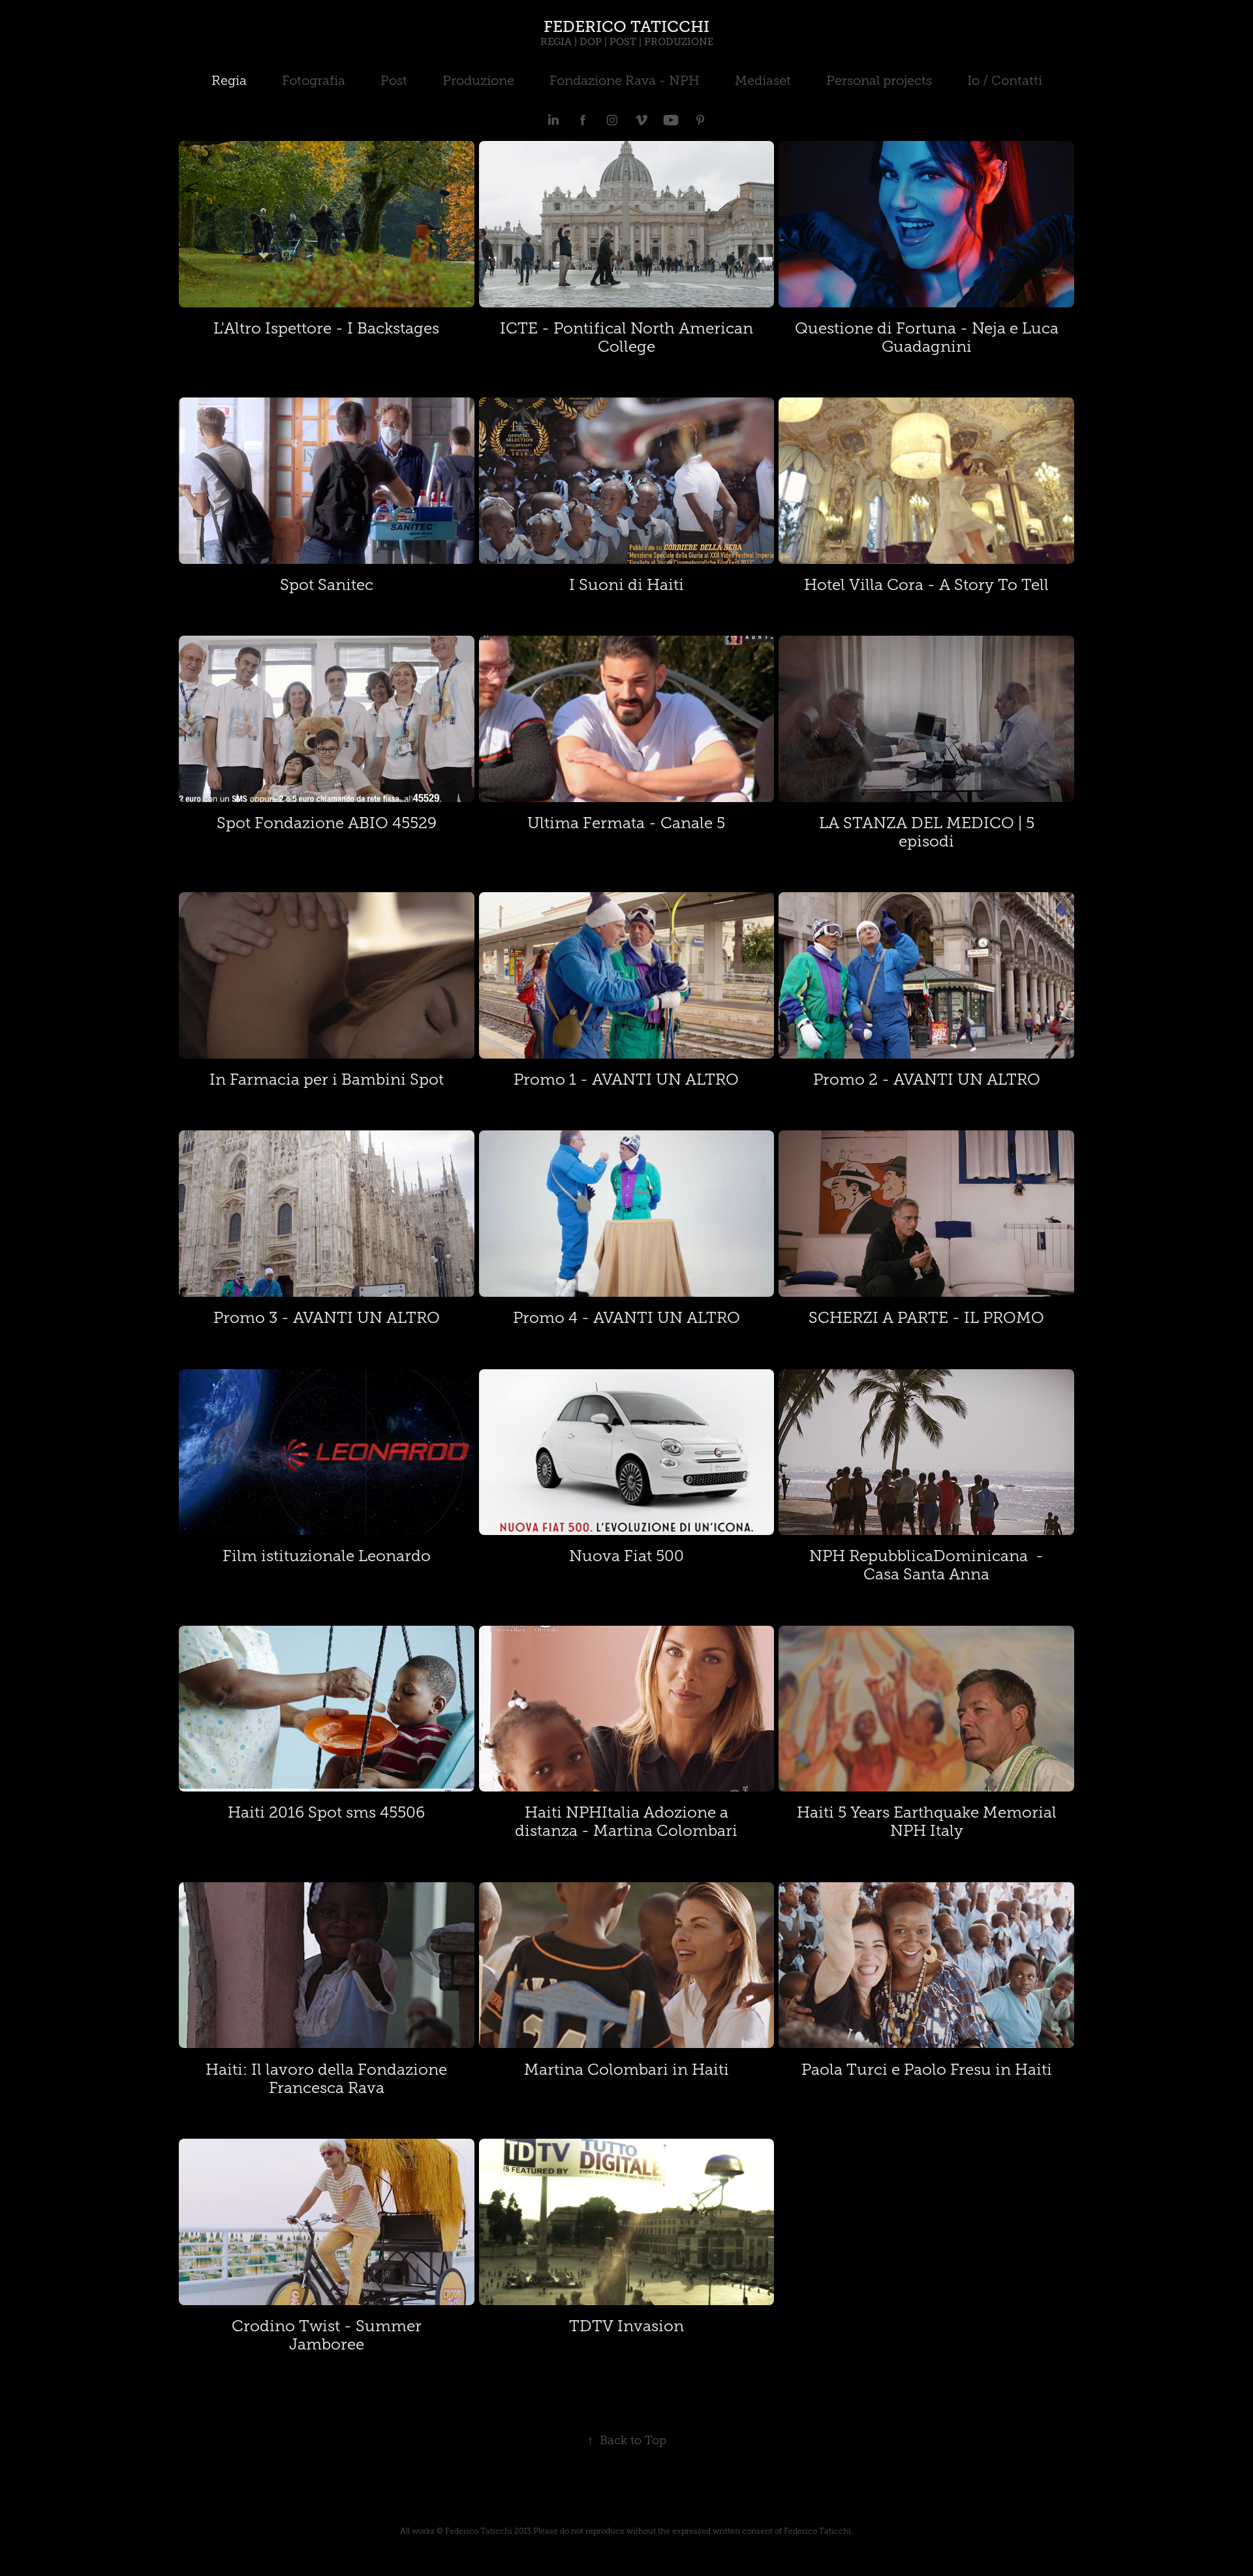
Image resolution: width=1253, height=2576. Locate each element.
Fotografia (314, 80)
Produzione (478, 80)
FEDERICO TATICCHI (626, 26)
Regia (229, 80)
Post (394, 80)
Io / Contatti (1005, 80)
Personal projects (879, 80)
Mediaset (763, 80)
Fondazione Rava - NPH (625, 80)
